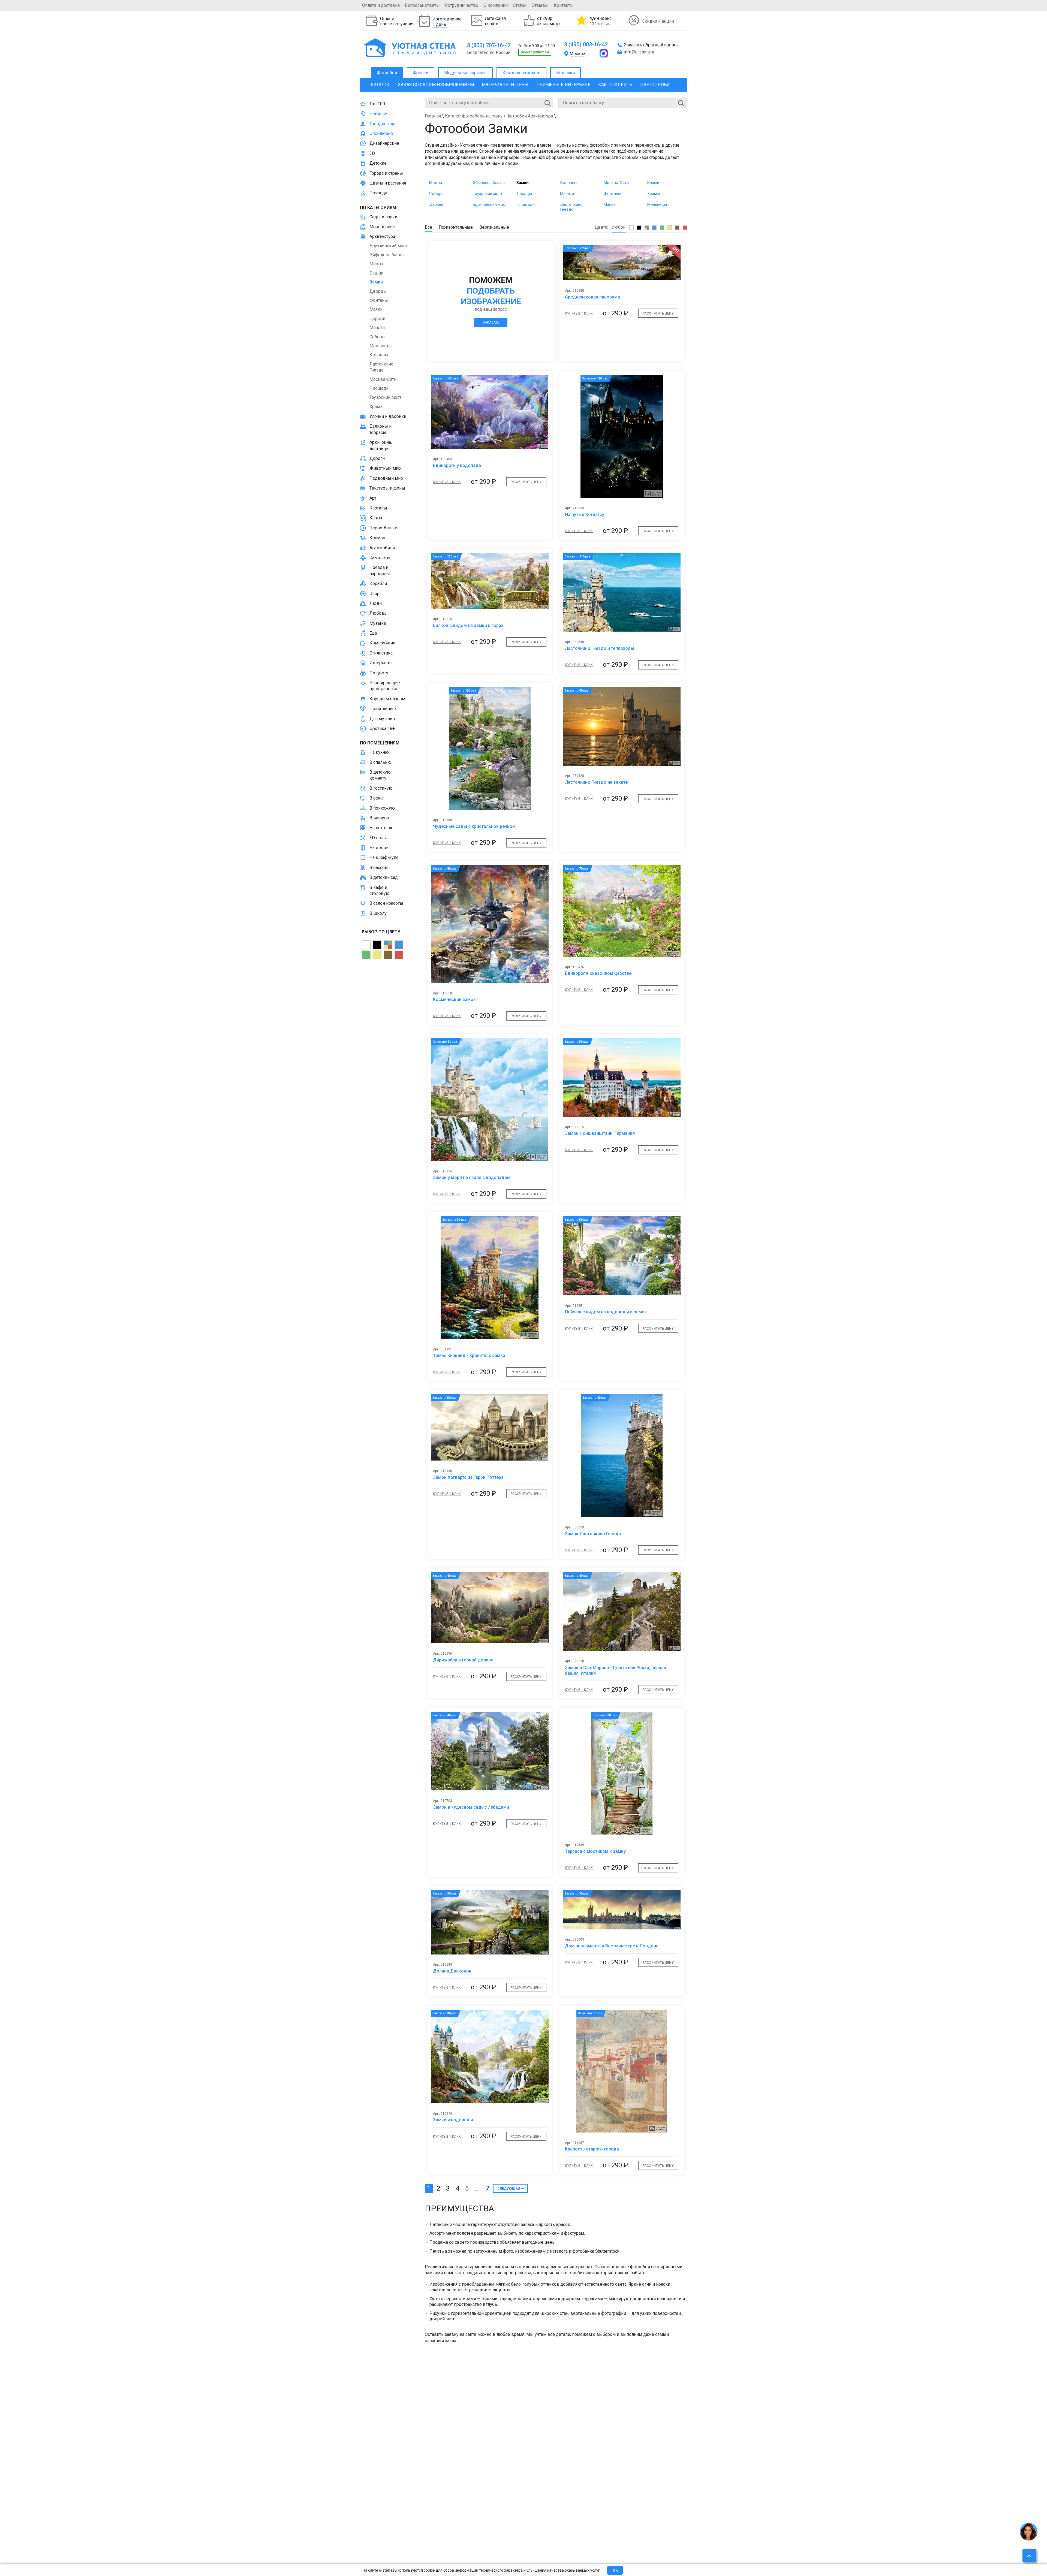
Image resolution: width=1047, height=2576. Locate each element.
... (477, 2188)
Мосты (436, 183)
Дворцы (524, 194)
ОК (615, 2570)
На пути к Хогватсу (585, 515)
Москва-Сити (616, 183)
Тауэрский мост (488, 194)
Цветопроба (655, 85)
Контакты (564, 5)
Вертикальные (494, 227)
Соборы (437, 194)
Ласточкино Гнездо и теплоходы (600, 648)
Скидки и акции (658, 21)
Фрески (421, 73)
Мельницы (657, 204)
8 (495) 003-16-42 (586, 44)
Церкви (436, 204)
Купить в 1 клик (579, 313)
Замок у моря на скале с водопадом (472, 1177)
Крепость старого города (592, 2149)
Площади (526, 204)
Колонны (569, 183)
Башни (653, 183)
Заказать (491, 322)
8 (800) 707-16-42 (489, 45)
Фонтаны (612, 194)
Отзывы (540, 5)
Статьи (520, 5)
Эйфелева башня (489, 183)
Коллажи (565, 73)
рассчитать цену (658, 313)
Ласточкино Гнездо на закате (596, 782)
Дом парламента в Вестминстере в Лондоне (612, 1946)
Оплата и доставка (381, 5)
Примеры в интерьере (563, 85)
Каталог (380, 85)
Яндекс (601, 21)
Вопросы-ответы (422, 5)
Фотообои (387, 73)
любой (619, 227)
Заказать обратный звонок (652, 45)
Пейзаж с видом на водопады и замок (606, 1312)
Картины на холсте (521, 73)
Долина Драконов (452, 1971)
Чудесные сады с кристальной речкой (474, 826)
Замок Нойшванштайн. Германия (600, 1133)
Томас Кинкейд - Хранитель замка (469, 1355)
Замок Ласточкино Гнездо (593, 1534)
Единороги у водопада (457, 465)
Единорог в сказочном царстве (598, 973)
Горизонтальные (456, 227)
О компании (496, 5)
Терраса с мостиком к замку (595, 1851)
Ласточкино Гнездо (571, 207)
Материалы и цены (505, 85)
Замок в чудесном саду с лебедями (471, 1807)
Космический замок (454, 999)
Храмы (654, 194)
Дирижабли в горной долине (463, 1660)
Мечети (567, 194)
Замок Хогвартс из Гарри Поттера (468, 1477)
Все (428, 227)
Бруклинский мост (490, 204)
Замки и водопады (453, 2120)
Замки (523, 183)
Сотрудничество (462, 5)
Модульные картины (465, 73)
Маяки (610, 204)
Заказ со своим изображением (436, 85)
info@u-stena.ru (639, 52)
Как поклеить (615, 85)
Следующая (509, 2189)
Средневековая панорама (592, 297)
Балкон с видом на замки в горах (468, 625)
